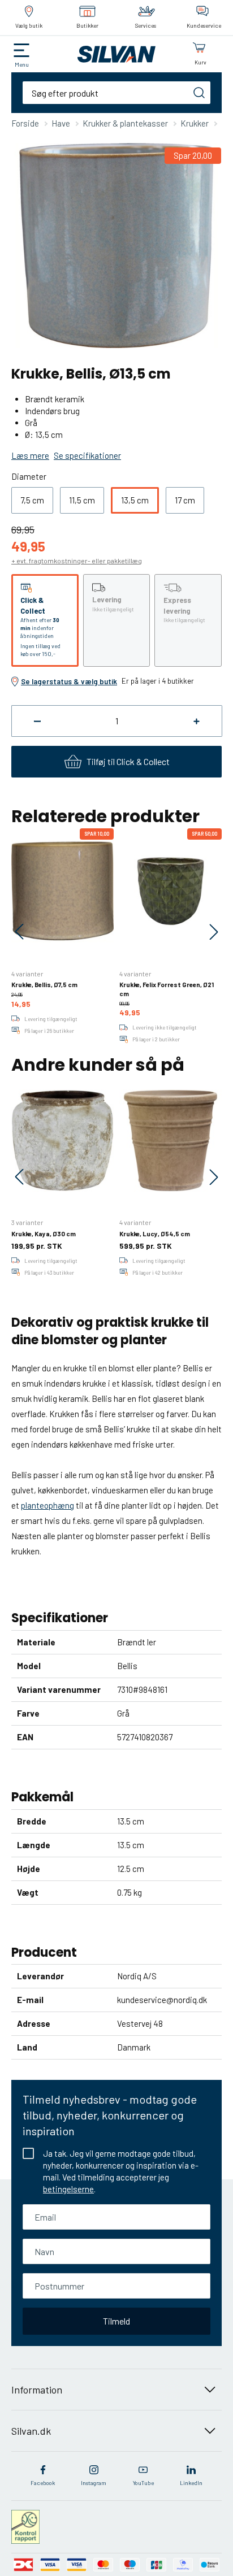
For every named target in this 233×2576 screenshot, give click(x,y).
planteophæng (48, 1505)
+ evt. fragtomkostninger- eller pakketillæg (77, 561)
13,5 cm (135, 500)
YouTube (143, 2483)
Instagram (94, 2483)
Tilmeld (116, 2321)
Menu (22, 64)
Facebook (43, 2483)
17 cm (185, 500)
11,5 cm (82, 500)
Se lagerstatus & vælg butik (69, 681)
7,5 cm (32, 500)
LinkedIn (191, 2483)
